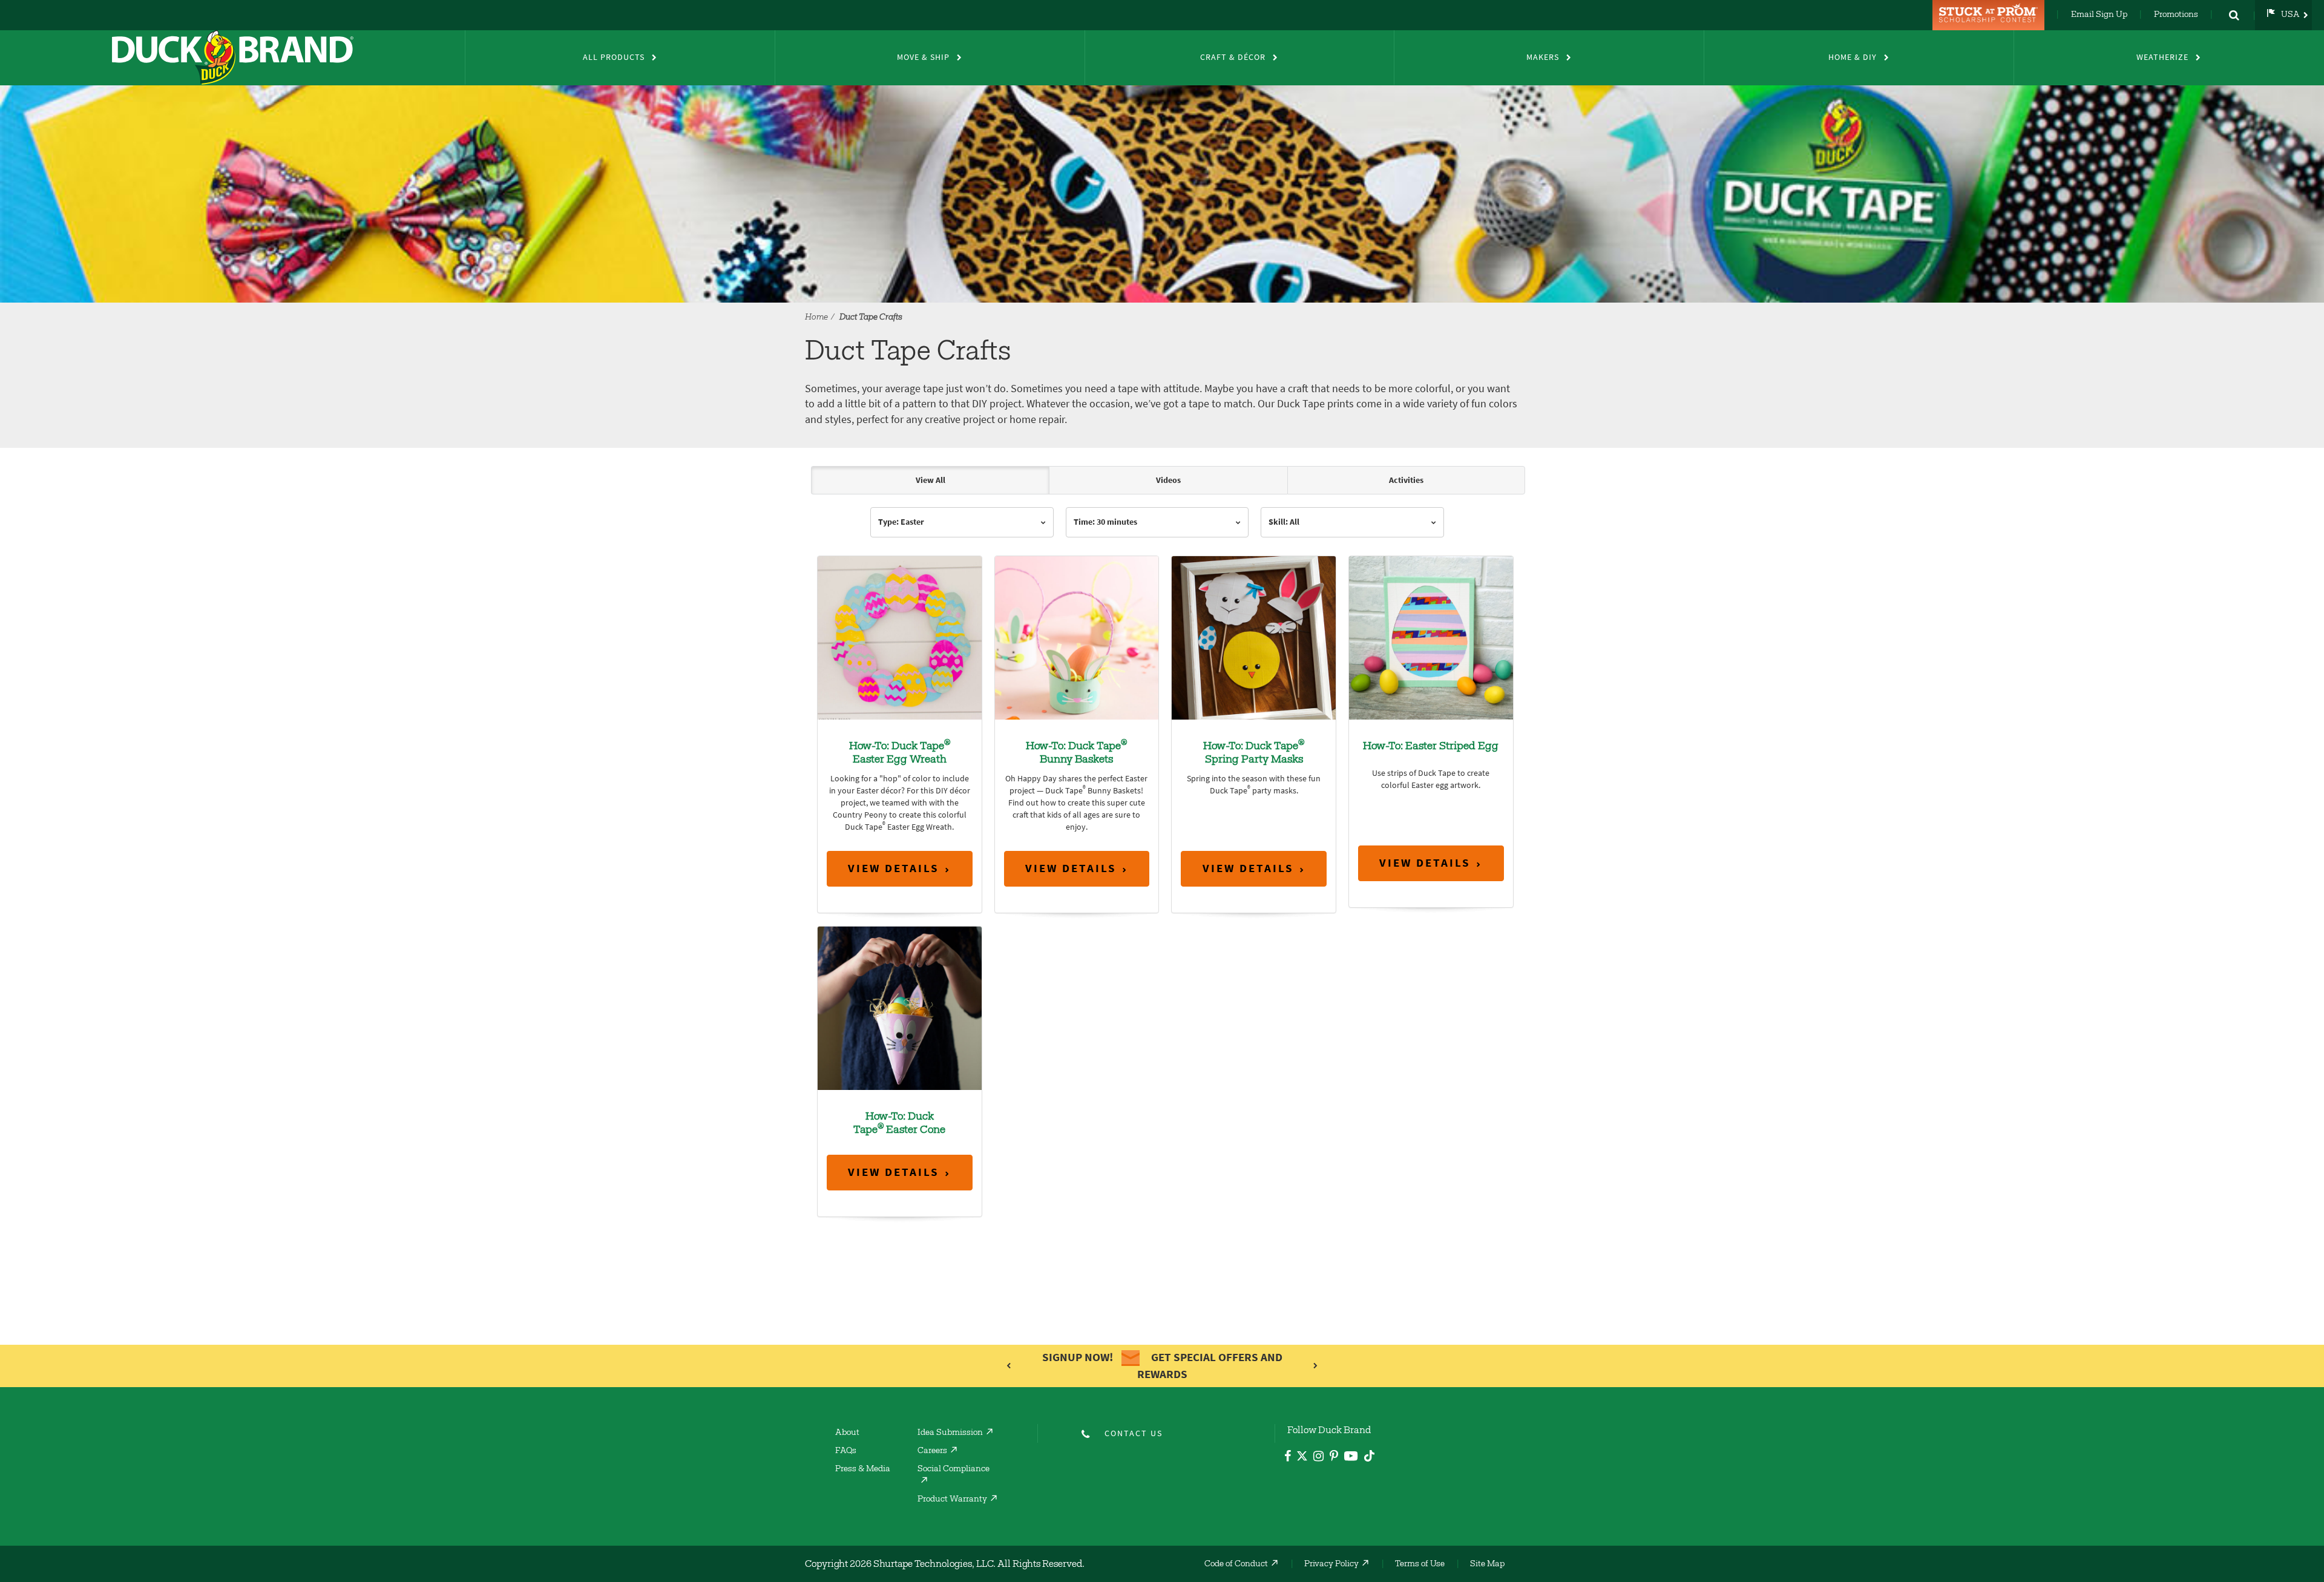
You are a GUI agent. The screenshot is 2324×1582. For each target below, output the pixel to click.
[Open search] (2234, 15)
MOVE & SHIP (923, 57)
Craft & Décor (1233, 57)
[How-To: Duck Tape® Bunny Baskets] (1077, 637)
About (847, 1433)
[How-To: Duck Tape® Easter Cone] (900, 1007)
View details (894, 868)
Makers (1543, 57)
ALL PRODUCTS (614, 57)
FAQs (846, 1451)
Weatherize (2162, 57)
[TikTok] (1369, 1454)
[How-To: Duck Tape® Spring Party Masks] (1254, 637)
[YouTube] (1351, 1458)
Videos (1168, 480)
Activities (1406, 480)
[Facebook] (1288, 1458)
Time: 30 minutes (1105, 522)
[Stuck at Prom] (1990, 15)
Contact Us (1134, 1433)
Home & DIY (1853, 57)
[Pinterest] (1334, 1458)
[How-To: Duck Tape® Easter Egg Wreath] (900, 637)
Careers (932, 1451)
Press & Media (863, 1469)
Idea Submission (950, 1433)
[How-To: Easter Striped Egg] (1431, 637)
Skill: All (1284, 522)
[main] (1162, 893)
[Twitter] (1302, 1458)
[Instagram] (1318, 1458)
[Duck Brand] (232, 57)
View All (931, 480)
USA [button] (2290, 15)
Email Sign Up (2099, 15)
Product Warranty (952, 1500)
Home (816, 318)
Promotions (2176, 15)
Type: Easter (901, 522)
